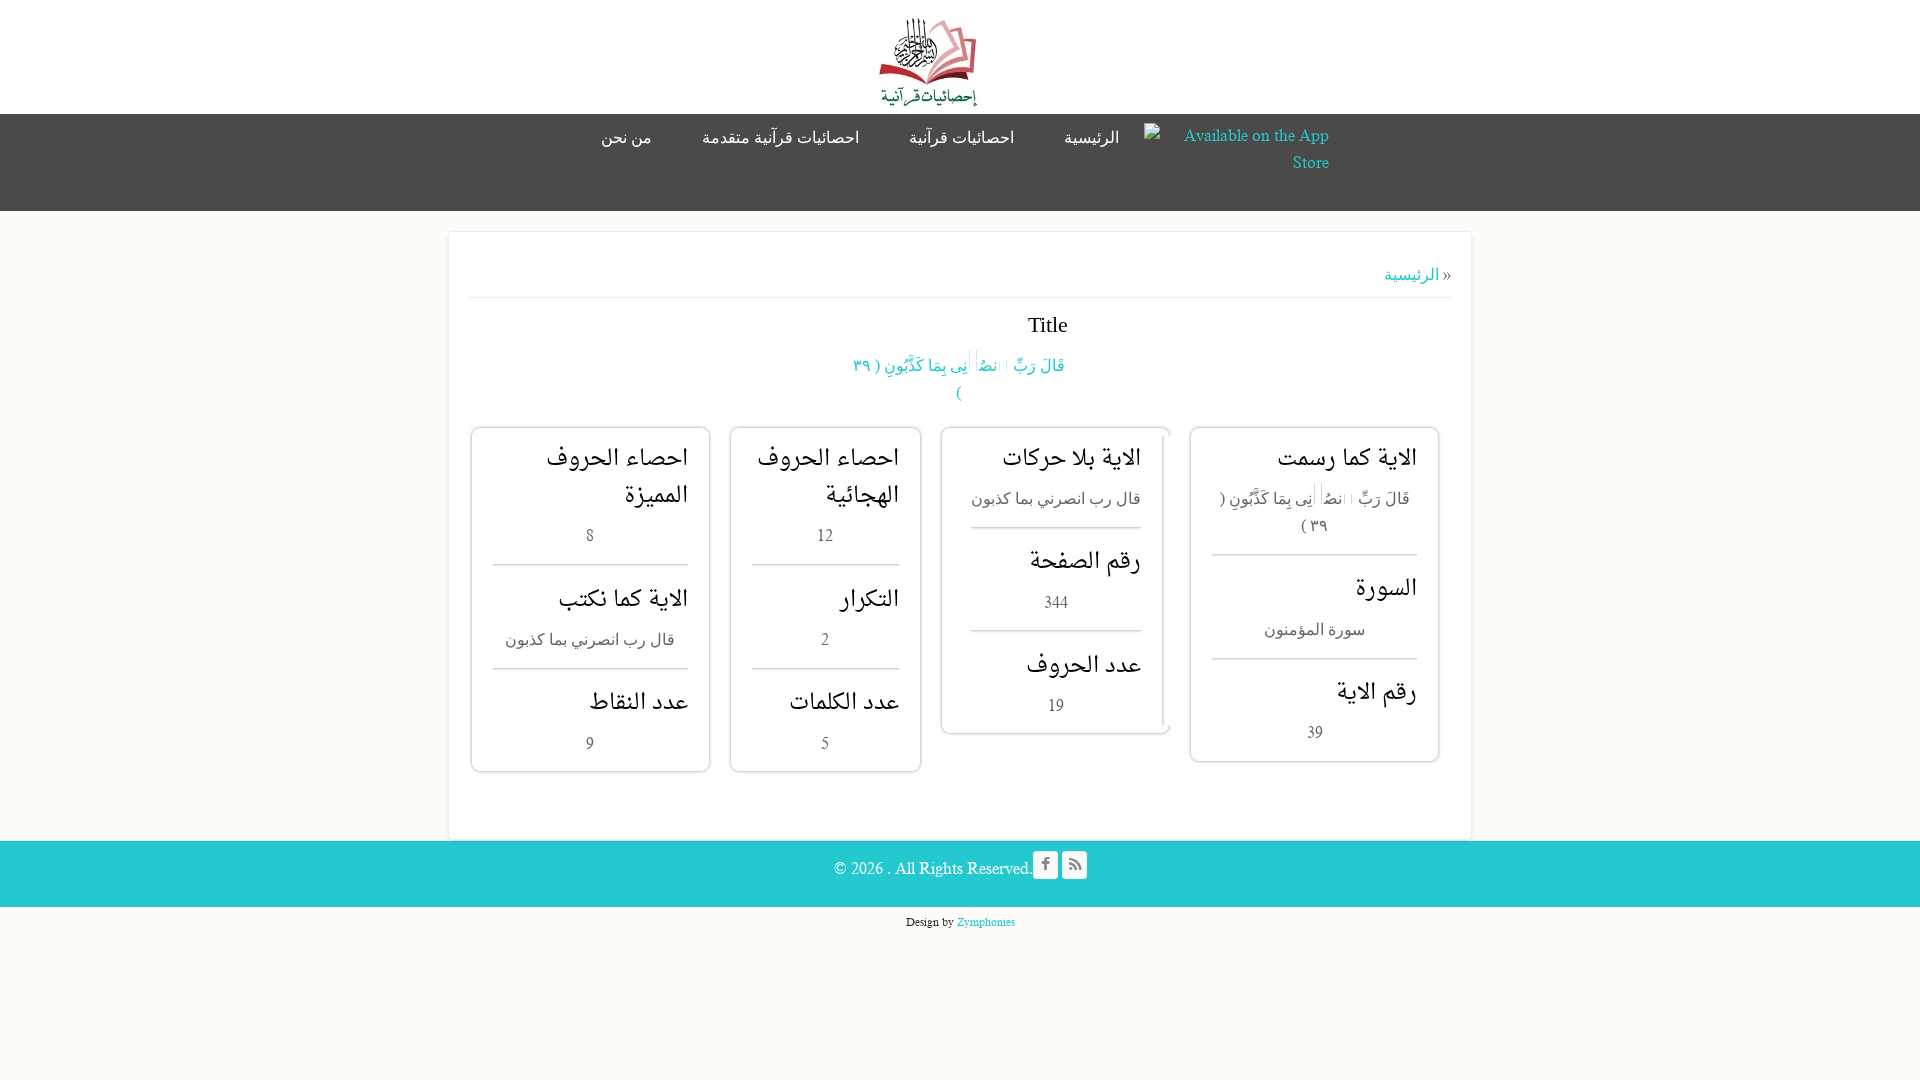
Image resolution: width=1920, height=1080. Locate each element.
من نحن (626, 138)
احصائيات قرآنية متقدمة (780, 138)
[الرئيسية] (929, 60)
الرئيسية (1091, 138)
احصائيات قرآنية (961, 138)
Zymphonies (986, 922)
